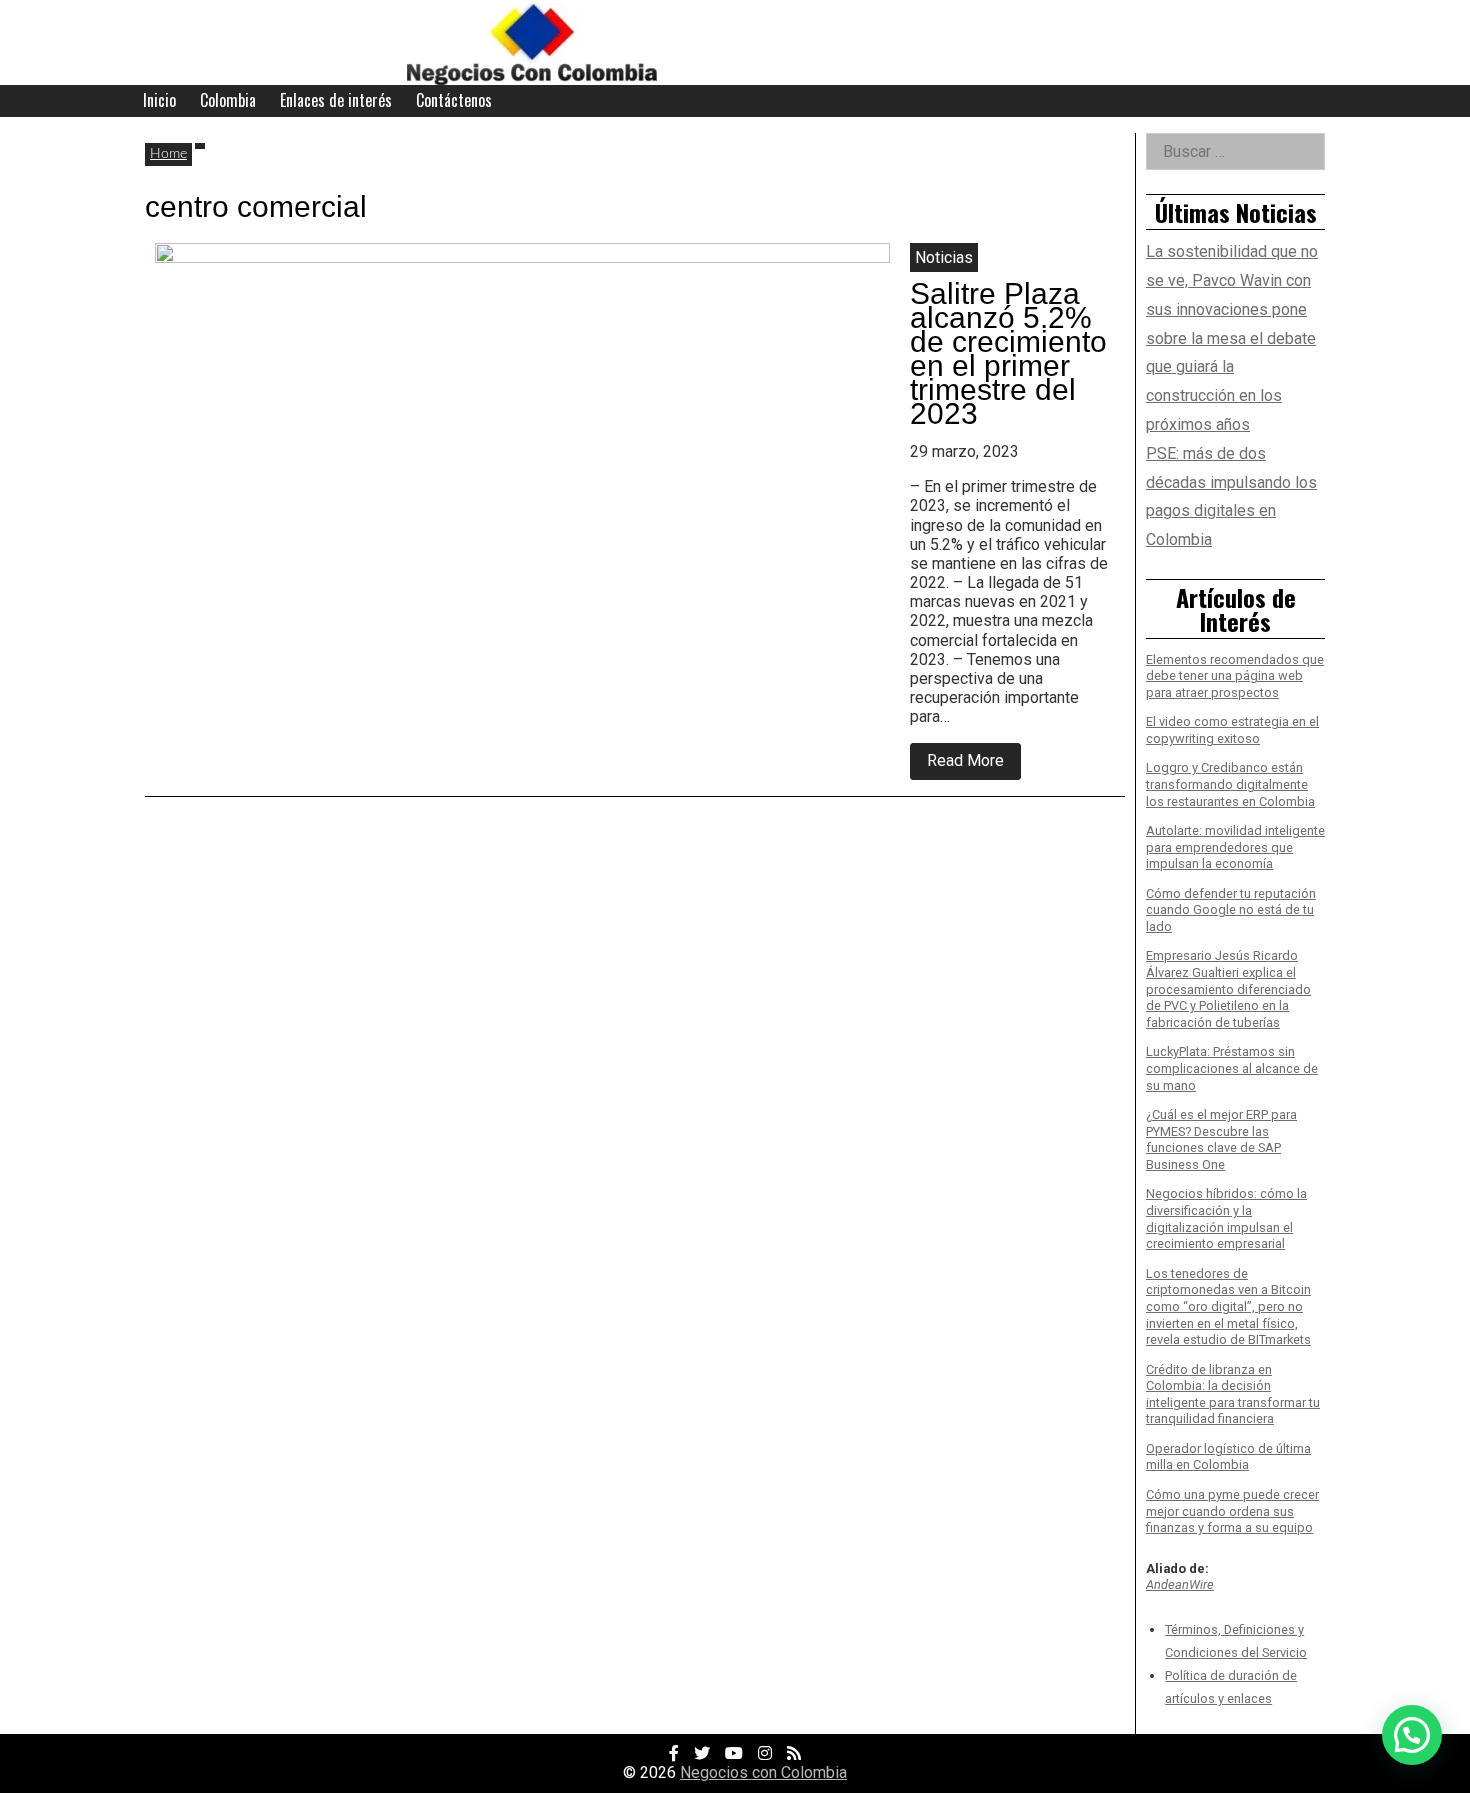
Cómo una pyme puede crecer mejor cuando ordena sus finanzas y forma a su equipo (1232, 1511)
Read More (974, 765)
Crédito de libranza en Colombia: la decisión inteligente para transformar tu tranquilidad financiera (1233, 1394)
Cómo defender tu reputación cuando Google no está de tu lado (1231, 910)
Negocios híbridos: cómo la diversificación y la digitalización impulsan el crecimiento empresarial (1226, 1218)
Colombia (228, 100)
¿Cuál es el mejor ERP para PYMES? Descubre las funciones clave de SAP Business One (1221, 1139)
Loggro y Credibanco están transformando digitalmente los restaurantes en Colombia (1230, 784)
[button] (1412, 1735)
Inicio (159, 100)
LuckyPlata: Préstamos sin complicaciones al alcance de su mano (1232, 1068)
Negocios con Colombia (763, 1772)
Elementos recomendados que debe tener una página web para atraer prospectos (1235, 676)
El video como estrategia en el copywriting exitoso (1232, 730)
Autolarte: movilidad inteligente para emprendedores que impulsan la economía (1235, 847)
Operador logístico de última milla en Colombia (1228, 1457)
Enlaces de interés (336, 100)
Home (168, 154)
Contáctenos (454, 100)
